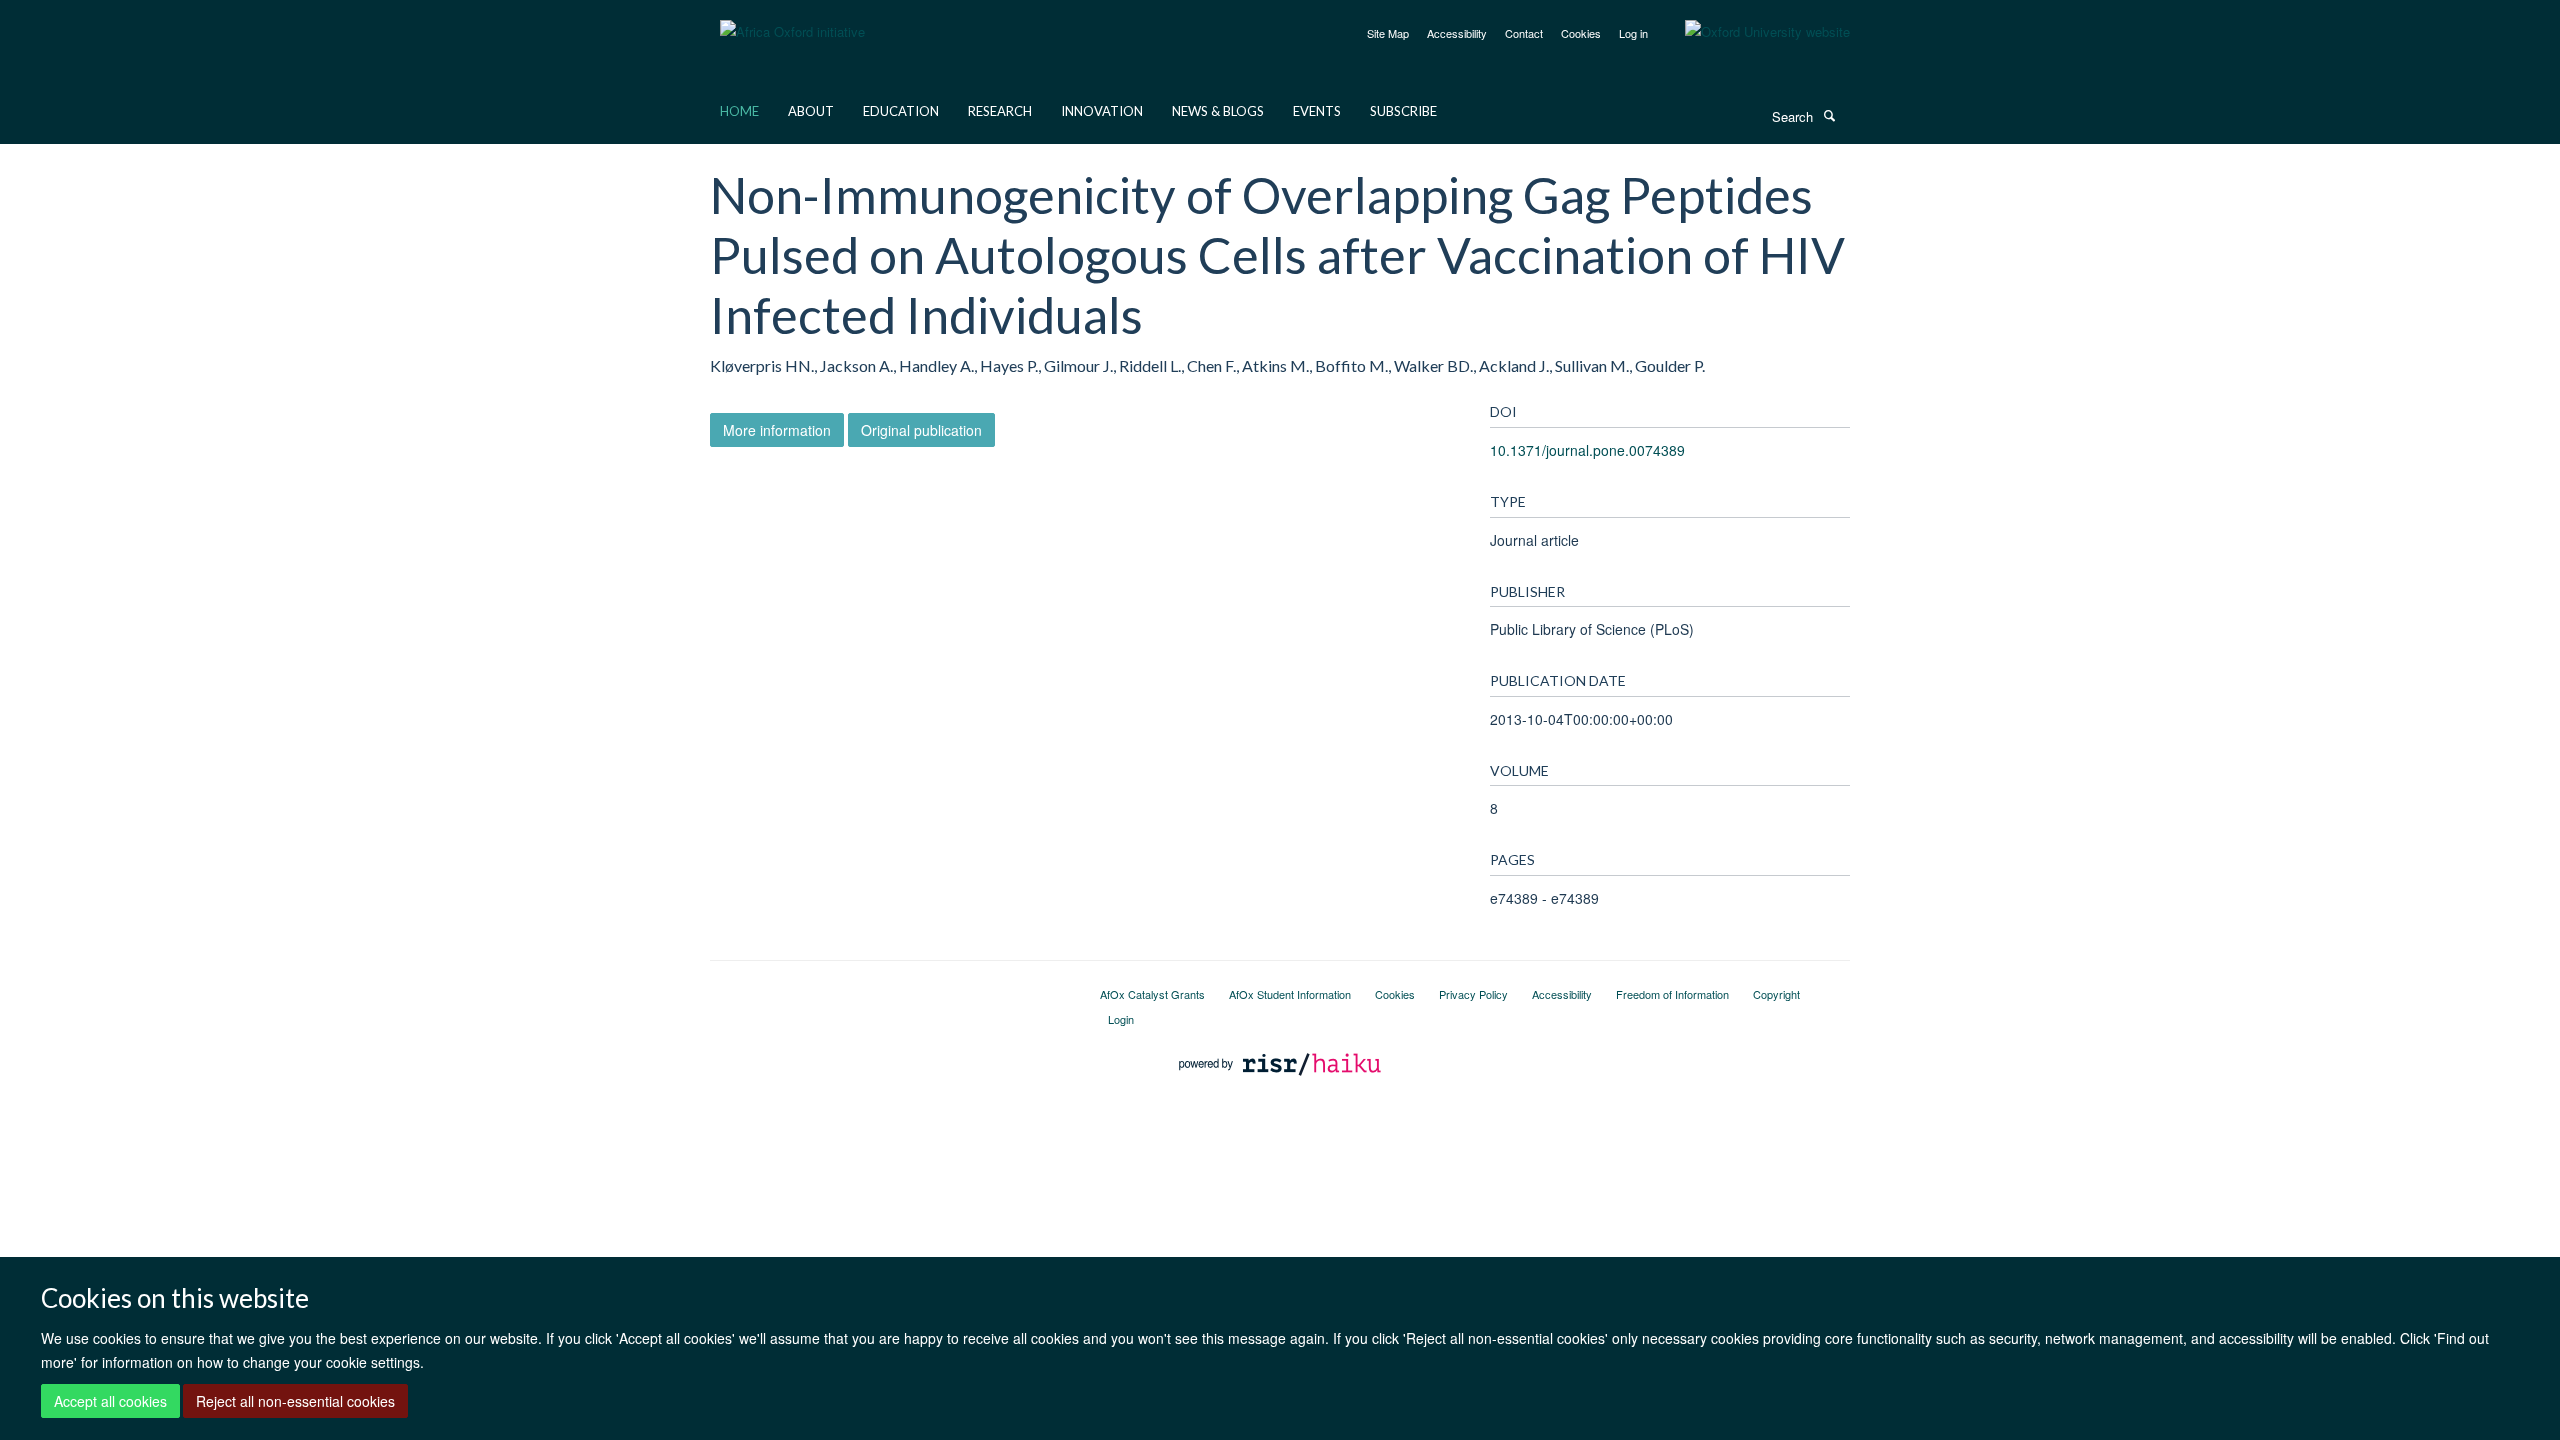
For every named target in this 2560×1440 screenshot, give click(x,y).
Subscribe (1403, 111)
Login (1121, 1019)
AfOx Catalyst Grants (1152, 994)
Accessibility (1457, 33)
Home (739, 111)
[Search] (1829, 115)
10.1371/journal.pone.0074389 (1587, 450)
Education (901, 111)
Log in (1633, 33)
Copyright (1776, 994)
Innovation (1102, 111)
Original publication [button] (921, 430)
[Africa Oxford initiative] (792, 19)
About (811, 111)
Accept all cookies (110, 1401)
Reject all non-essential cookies (295, 1401)
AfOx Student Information (1290, 994)
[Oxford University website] (1752, 32)
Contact (1524, 33)
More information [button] (777, 430)
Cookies (1581, 33)
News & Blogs (1218, 111)
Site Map (1388, 33)
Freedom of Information (1672, 994)
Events (1317, 111)
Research (1000, 111)
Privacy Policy (1473, 994)
